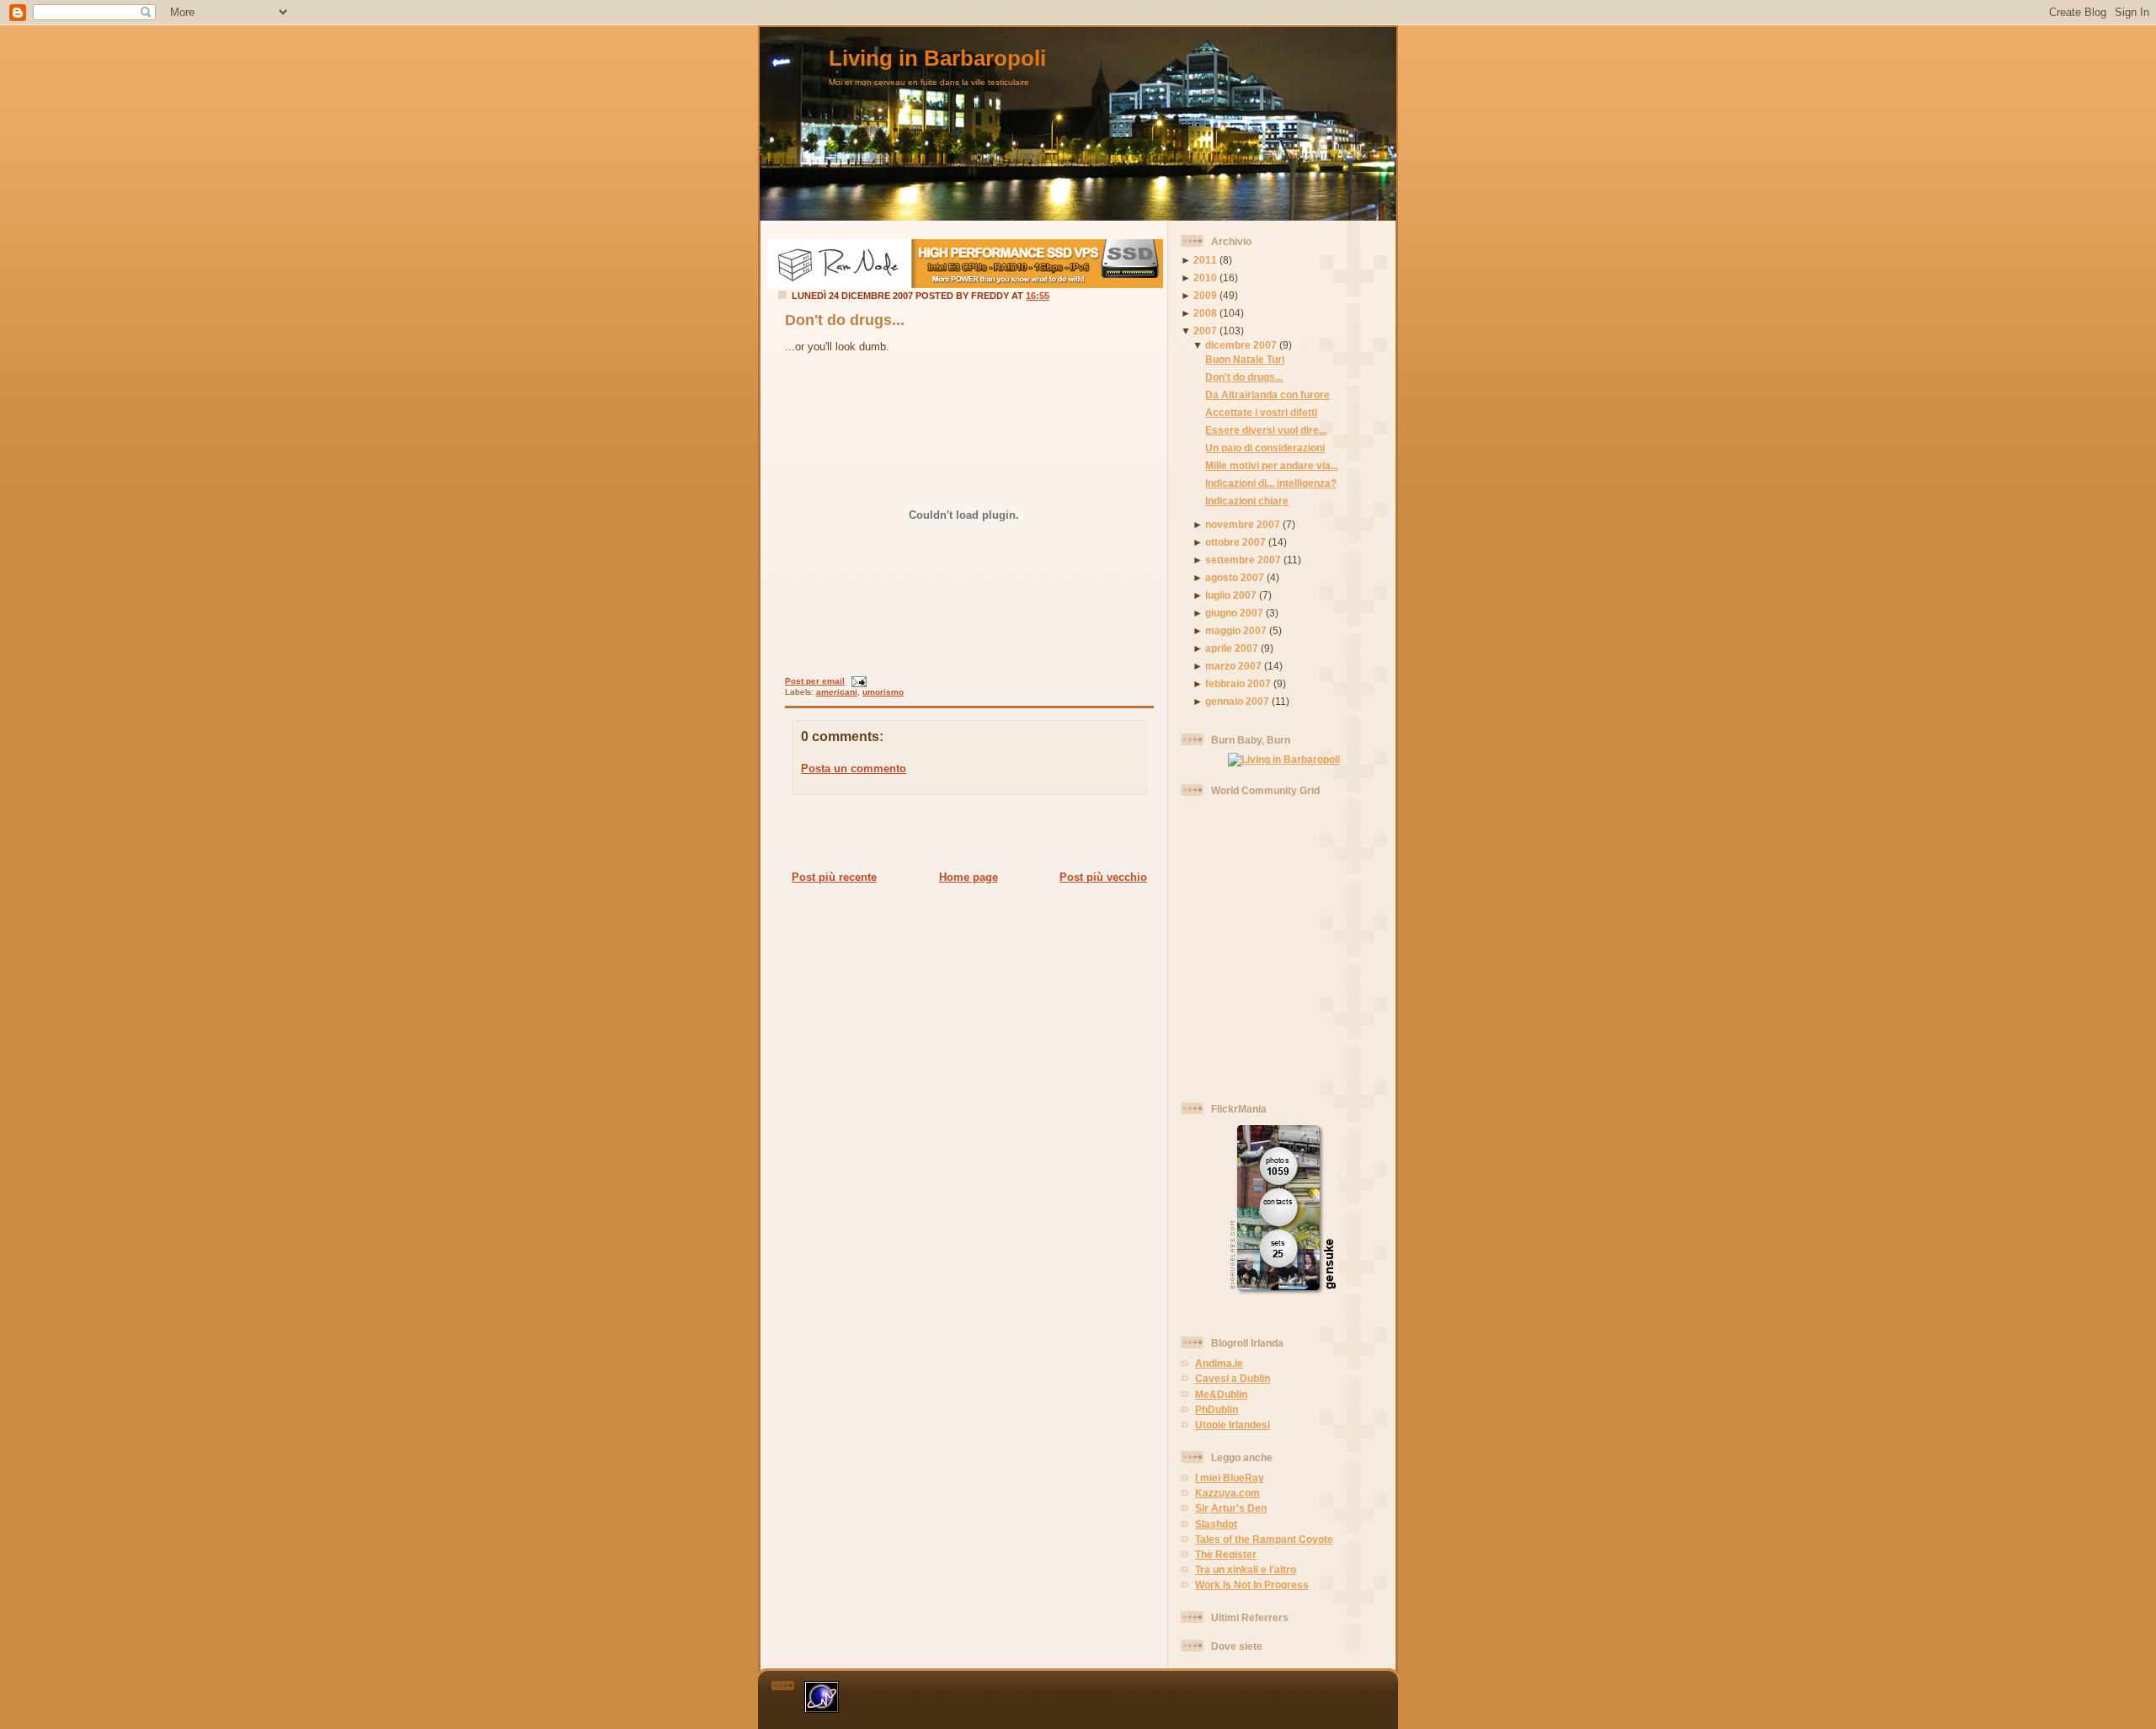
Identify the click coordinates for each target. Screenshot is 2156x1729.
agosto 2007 (1235, 577)
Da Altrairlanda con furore (1267, 395)
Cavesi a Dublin (1233, 1378)
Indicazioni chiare (1247, 501)
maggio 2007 (1236, 630)
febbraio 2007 (1238, 683)
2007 (1205, 331)
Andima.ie (1219, 1363)
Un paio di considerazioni (1265, 448)
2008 (1205, 313)
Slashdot (1216, 1524)
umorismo (883, 692)
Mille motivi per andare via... (1272, 465)
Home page (969, 877)
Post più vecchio (1103, 877)
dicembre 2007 (1241, 345)
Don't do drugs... (845, 320)
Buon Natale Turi (1245, 359)
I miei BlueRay (1230, 1478)
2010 (1205, 277)
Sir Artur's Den (1231, 1508)
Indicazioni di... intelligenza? (1271, 483)
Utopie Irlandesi (1233, 1425)
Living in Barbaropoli (937, 58)
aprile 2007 (1232, 648)
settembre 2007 (1243, 560)
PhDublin (1217, 1409)
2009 (1205, 295)
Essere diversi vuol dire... (1266, 430)
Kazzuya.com (1227, 1493)
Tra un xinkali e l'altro (1246, 1569)
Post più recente (834, 877)
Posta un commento (854, 768)
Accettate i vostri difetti (1261, 412)
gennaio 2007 (1237, 701)
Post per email (815, 681)
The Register (1226, 1554)
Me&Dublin (1221, 1394)
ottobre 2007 (1235, 542)
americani (837, 692)
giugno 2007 (1234, 613)
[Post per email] (857, 681)
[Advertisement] (964, 832)
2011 (1205, 260)
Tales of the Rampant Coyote (1264, 1539)
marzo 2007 (1233, 666)
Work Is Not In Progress (1252, 1585)
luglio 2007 (1231, 595)
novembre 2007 (1243, 524)
